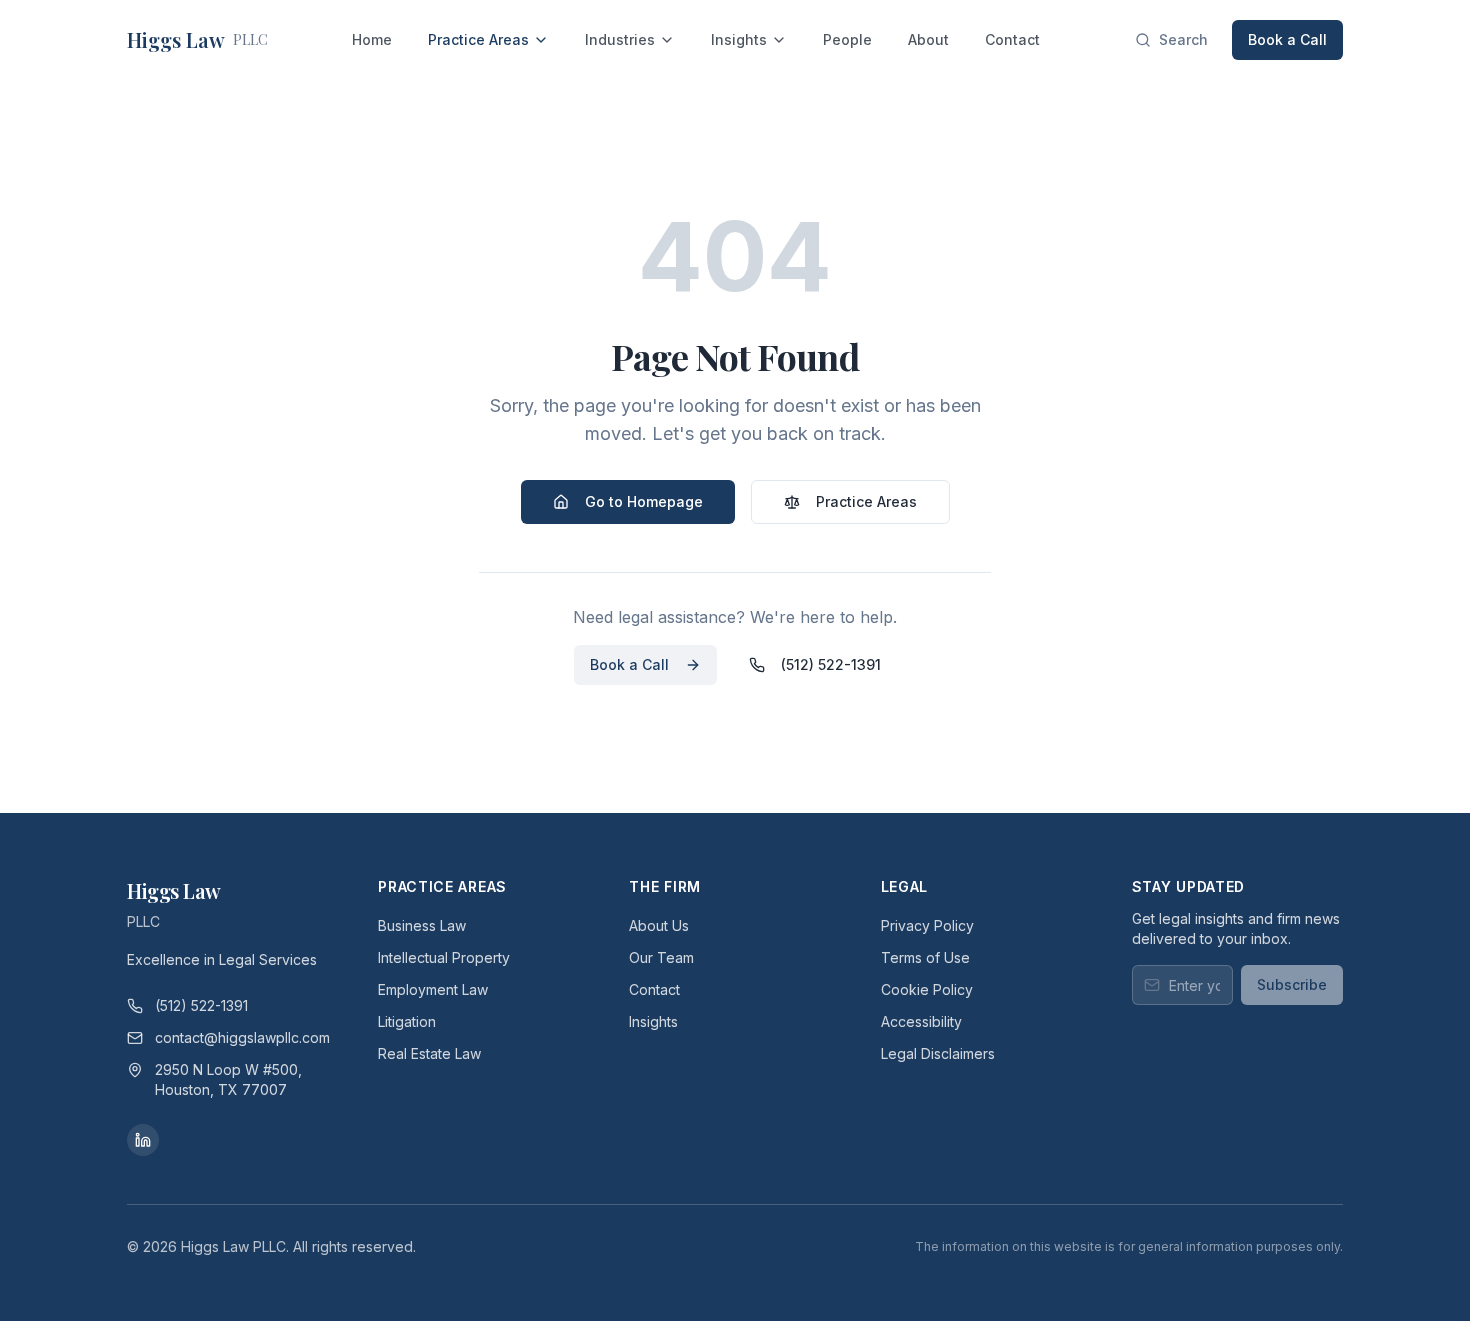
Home (372, 39)
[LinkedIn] (143, 1140)
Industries (620, 39)
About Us (659, 925)
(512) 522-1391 (831, 664)
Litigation (407, 1021)
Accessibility (921, 1021)
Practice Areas (478, 39)
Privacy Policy (927, 925)
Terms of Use (925, 957)
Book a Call (1287, 39)
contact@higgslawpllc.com (242, 1037)
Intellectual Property (444, 957)
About (928, 39)
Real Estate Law (429, 1053)
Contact (1012, 39)
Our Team (661, 957)
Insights (739, 39)
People (847, 39)
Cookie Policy (927, 989)
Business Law (422, 925)
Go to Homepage (644, 501)
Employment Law (433, 989)
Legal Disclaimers (938, 1053)
